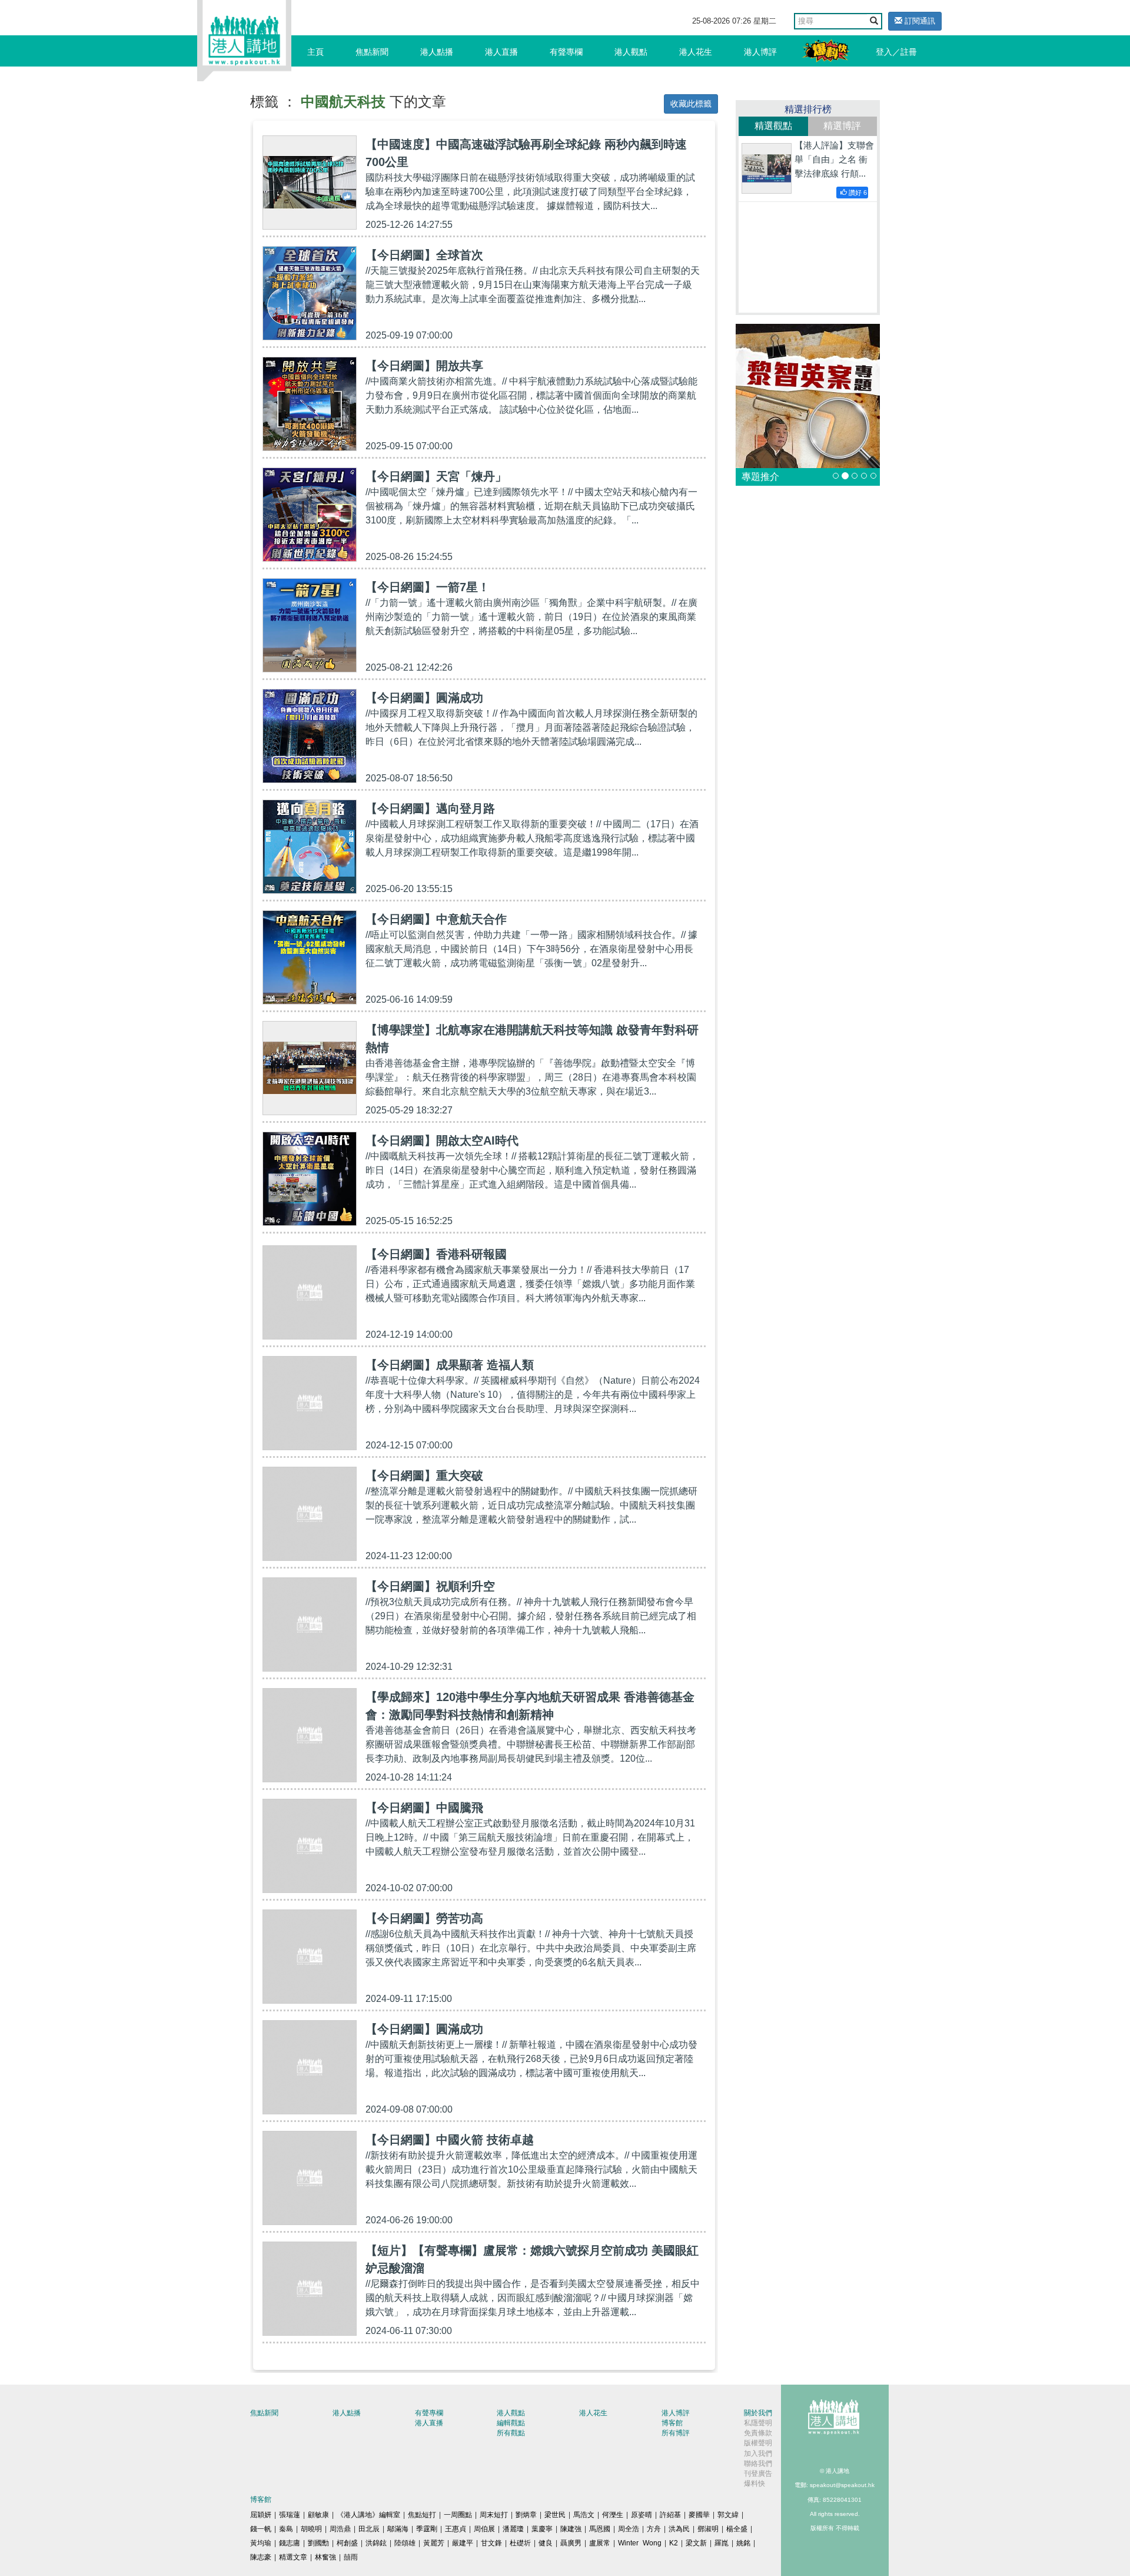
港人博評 (760, 52)
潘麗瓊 (513, 2529)
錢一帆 (261, 2529)
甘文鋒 (491, 2543)
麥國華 (699, 2515)
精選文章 (293, 2557)
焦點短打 (422, 2515)
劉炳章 (526, 2515)
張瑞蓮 (290, 2515)
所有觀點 (511, 2433)
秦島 (286, 2529)
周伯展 (484, 2529)
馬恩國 (600, 2529)
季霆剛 (427, 2529)
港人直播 (501, 52)
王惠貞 (456, 2529)
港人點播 (437, 52)
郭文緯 (728, 2515)
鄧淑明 (708, 2529)
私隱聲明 (758, 2423)
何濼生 (613, 2515)
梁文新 (696, 2543)
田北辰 (369, 2529)
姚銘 (743, 2543)
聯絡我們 (758, 2464)
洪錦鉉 (376, 2543)
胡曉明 (311, 2529)
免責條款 (758, 2433)
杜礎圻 (520, 2543)
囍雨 (351, 2557)
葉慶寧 (542, 2529)
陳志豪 (261, 2557)
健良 (546, 2543)
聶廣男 (571, 2543)
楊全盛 (737, 2529)
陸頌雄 (405, 2543)
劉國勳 (318, 2543)
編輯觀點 (511, 2423)
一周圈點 (458, 2515)
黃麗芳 (434, 2543)
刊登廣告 (758, 2474)
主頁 (315, 52)
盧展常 (600, 2543)
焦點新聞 (372, 52)
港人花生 (696, 52)
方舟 (654, 2529)
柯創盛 (347, 2543)
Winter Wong (640, 2543)
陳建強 (571, 2529)
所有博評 (676, 2433)
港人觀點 (631, 52)
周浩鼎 (340, 2529)
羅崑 (722, 2543)
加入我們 (758, 2454)
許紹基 (670, 2515)
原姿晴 (642, 2515)
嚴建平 (463, 2543)
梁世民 (555, 2515)
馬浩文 (584, 2515)
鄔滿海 (398, 2529)
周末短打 (494, 2515)
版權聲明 (758, 2443)
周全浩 (629, 2529)
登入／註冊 (896, 52)
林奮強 (325, 2557)
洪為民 (679, 2529)
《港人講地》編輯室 (368, 2515)
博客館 (672, 2423)
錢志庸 (290, 2543)
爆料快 (755, 2484)
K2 (674, 2543)
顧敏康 (318, 2515)
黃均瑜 (261, 2543)
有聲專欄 (566, 52)
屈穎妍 (261, 2515)
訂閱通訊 (919, 21)
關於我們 (758, 2413)
